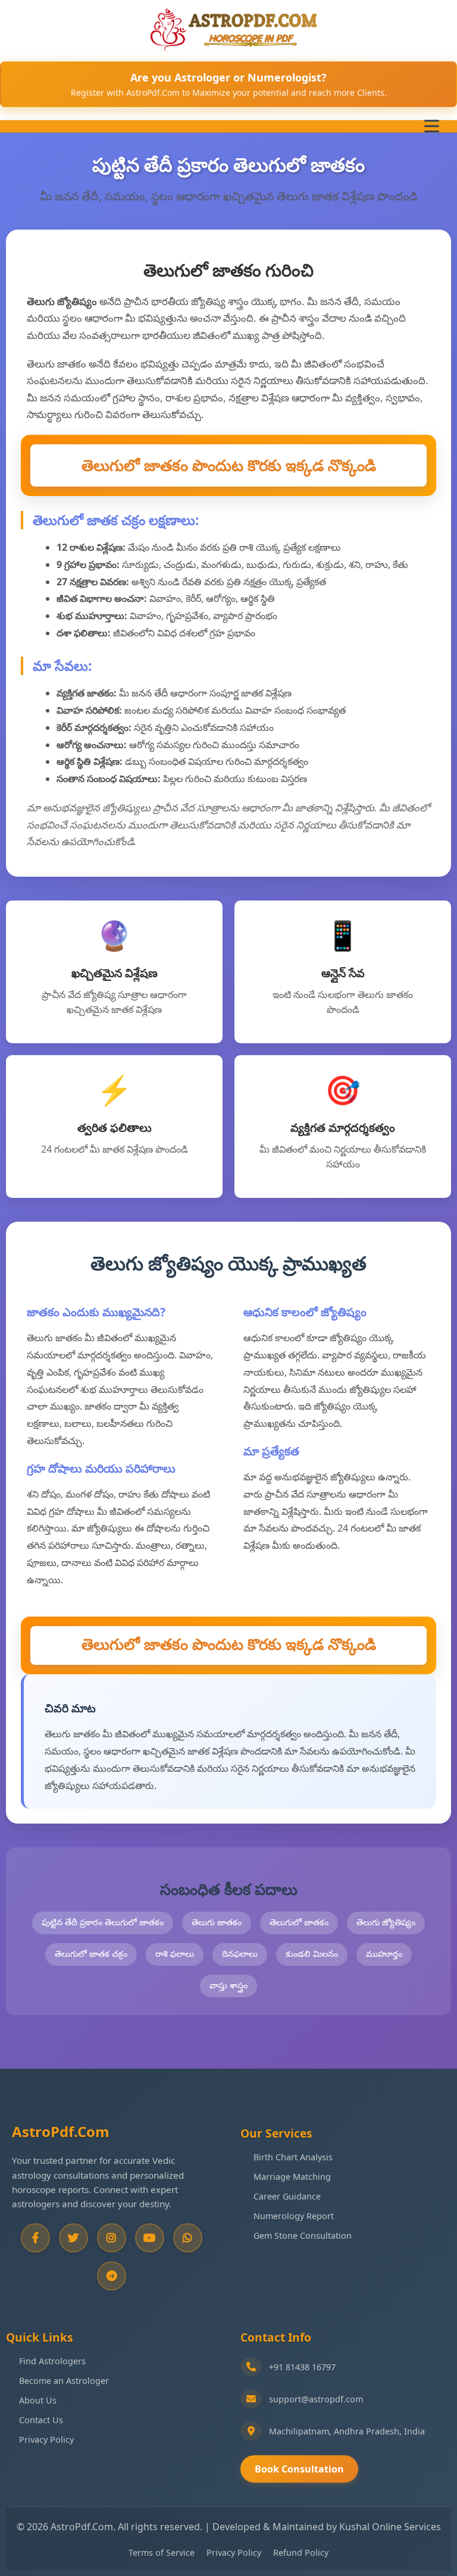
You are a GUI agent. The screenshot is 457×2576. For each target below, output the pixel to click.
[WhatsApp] (188, 2238)
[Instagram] (112, 2238)
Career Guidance (287, 2196)
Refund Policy (301, 2553)
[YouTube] (150, 2238)
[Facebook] (35, 2238)
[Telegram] (112, 2276)
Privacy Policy (46, 2439)
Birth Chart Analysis (293, 2157)
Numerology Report (294, 2216)
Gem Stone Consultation (303, 2235)
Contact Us (41, 2420)
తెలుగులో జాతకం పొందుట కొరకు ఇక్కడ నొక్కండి (229, 465)
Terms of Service (162, 2553)
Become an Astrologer (64, 2381)
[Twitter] (73, 2238)
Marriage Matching (292, 2177)
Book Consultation (299, 2469)
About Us (38, 2400)
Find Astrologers (52, 2361)
